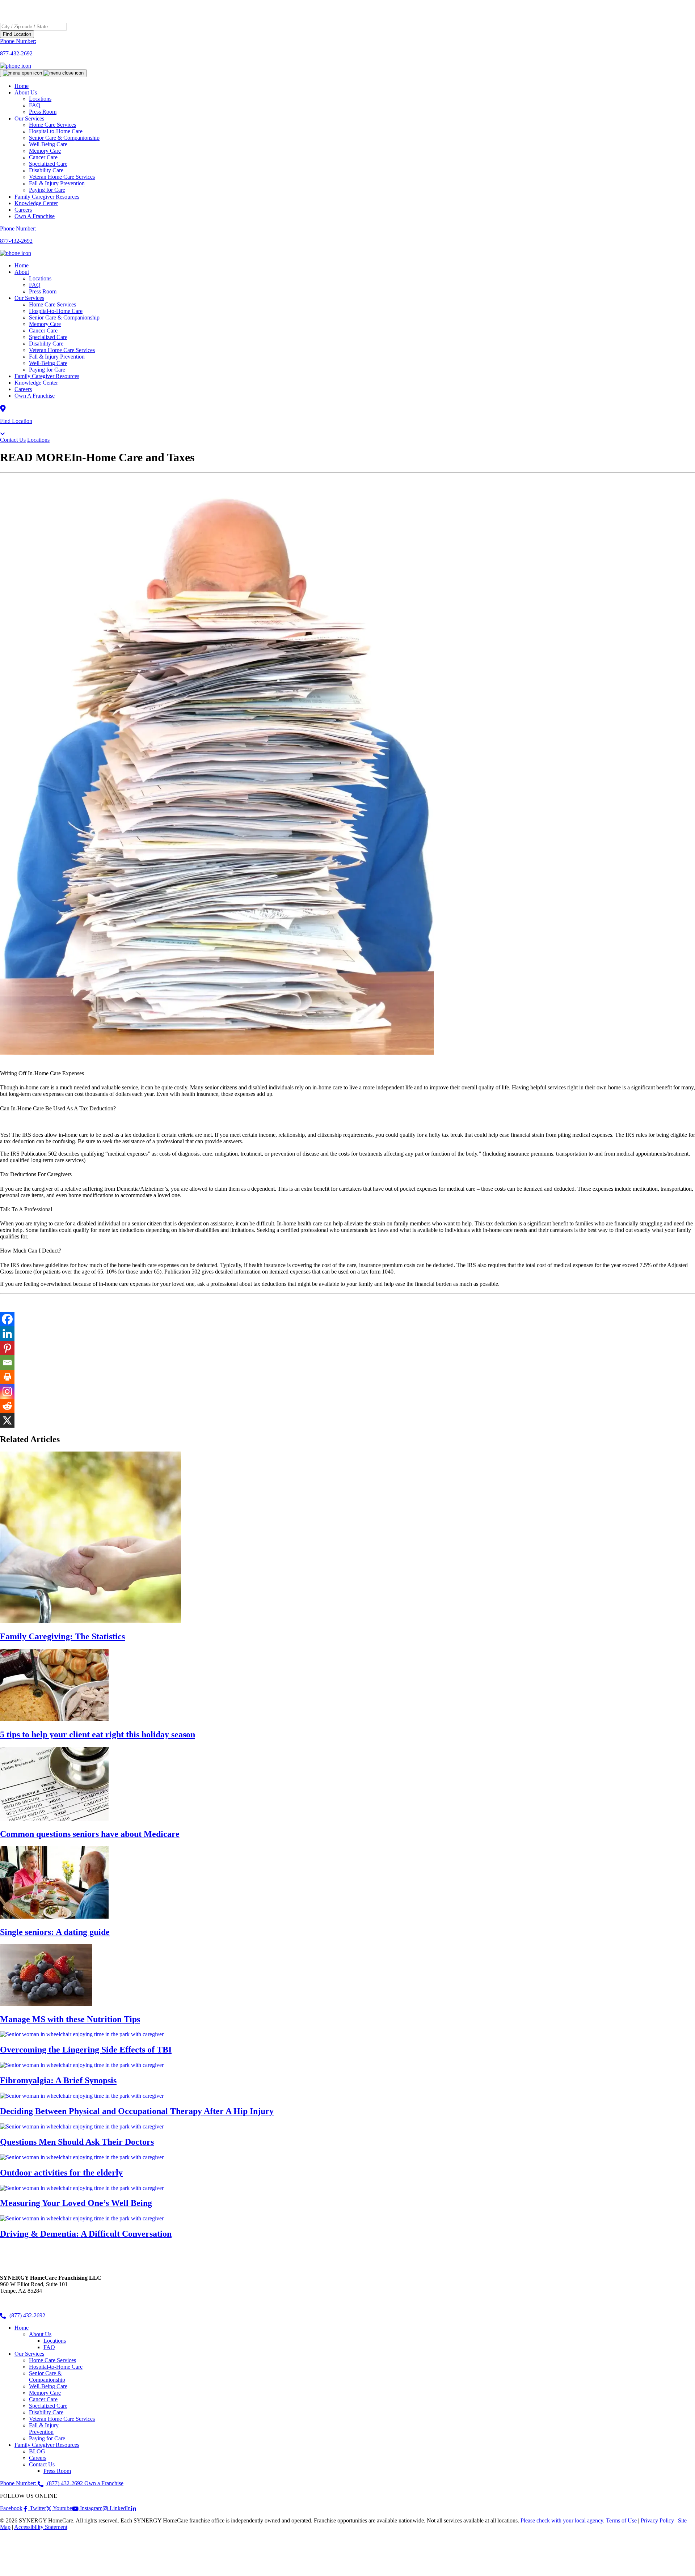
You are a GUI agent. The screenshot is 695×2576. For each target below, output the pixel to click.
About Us (26, 92)
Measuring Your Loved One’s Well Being (76, 2203)
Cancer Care (43, 331)
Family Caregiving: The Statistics (62, 1636)
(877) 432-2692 (27, 2315)
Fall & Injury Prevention (57, 357)
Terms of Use (621, 2520)
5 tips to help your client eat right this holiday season (98, 1734)
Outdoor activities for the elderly (61, 2173)
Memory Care (45, 324)
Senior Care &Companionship (47, 2376)
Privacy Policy (657, 2520)
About (22, 272)
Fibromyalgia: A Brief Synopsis (58, 2080)
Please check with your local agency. (563, 2520)
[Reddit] (7, 1406)
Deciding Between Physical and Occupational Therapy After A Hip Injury (137, 2111)
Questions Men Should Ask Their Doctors (77, 2142)
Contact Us (13, 440)
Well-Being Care (48, 363)
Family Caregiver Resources (47, 197)
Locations (40, 278)
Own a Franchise (104, 2483)
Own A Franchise (35, 216)
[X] (7, 1420)
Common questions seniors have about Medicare (90, 1834)
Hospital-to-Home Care (56, 311)
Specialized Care (48, 337)
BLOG (37, 2451)
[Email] (7, 1363)
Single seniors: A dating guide (55, 1932)
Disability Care (46, 344)
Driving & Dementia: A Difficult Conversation (86, 2234)
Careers (23, 210)
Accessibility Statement (41, 2527)
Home (22, 86)
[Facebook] (7, 1319)
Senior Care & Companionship (64, 317)
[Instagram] (7, 1391)
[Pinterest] (7, 1348)
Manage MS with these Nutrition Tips (70, 2019)
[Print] (7, 1377)
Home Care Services (52, 304)
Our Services (29, 298)
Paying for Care (47, 190)
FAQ (35, 285)
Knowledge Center (36, 203)
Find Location (17, 34)
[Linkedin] (7, 1334)
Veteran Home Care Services (62, 350)
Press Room (43, 112)
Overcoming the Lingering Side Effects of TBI (86, 2050)
